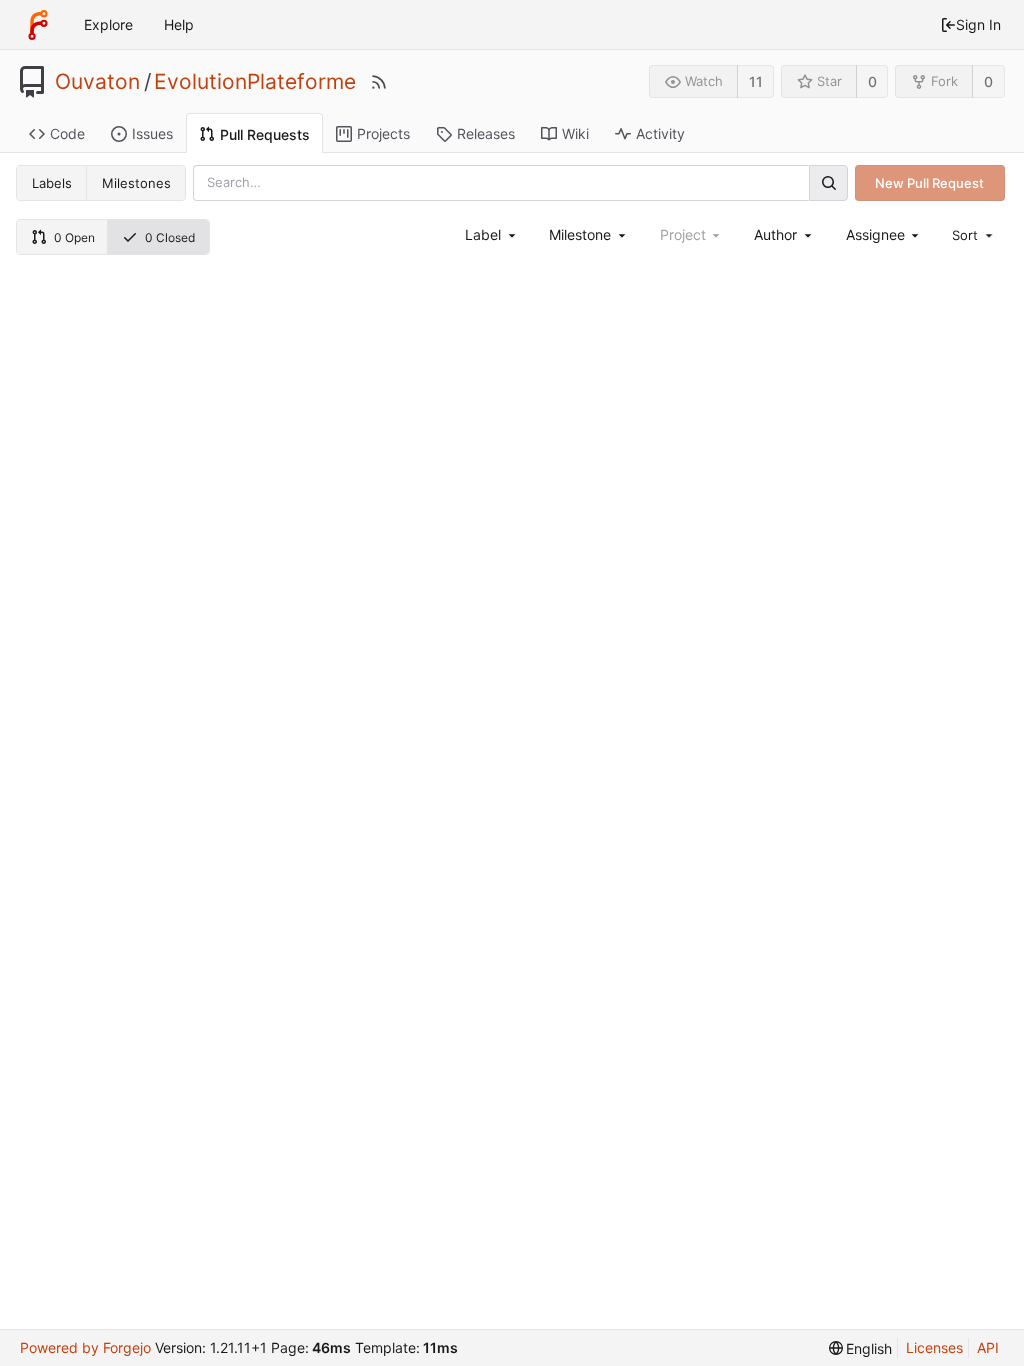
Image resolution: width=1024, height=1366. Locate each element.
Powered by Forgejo (85, 1347)
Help (179, 24)
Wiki (575, 133)
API (988, 1347)
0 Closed (170, 237)
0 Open (74, 237)
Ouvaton (97, 82)
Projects (383, 133)
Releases (486, 133)
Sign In (978, 24)
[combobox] (491, 234)
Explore (108, 24)
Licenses (934, 1347)
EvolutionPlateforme (255, 82)
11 (756, 81)
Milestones (136, 183)
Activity (660, 133)
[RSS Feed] (379, 82)
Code (67, 133)
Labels (52, 183)
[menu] (974, 235)
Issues (152, 133)
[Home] (38, 25)
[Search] (828, 182)
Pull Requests (265, 134)
